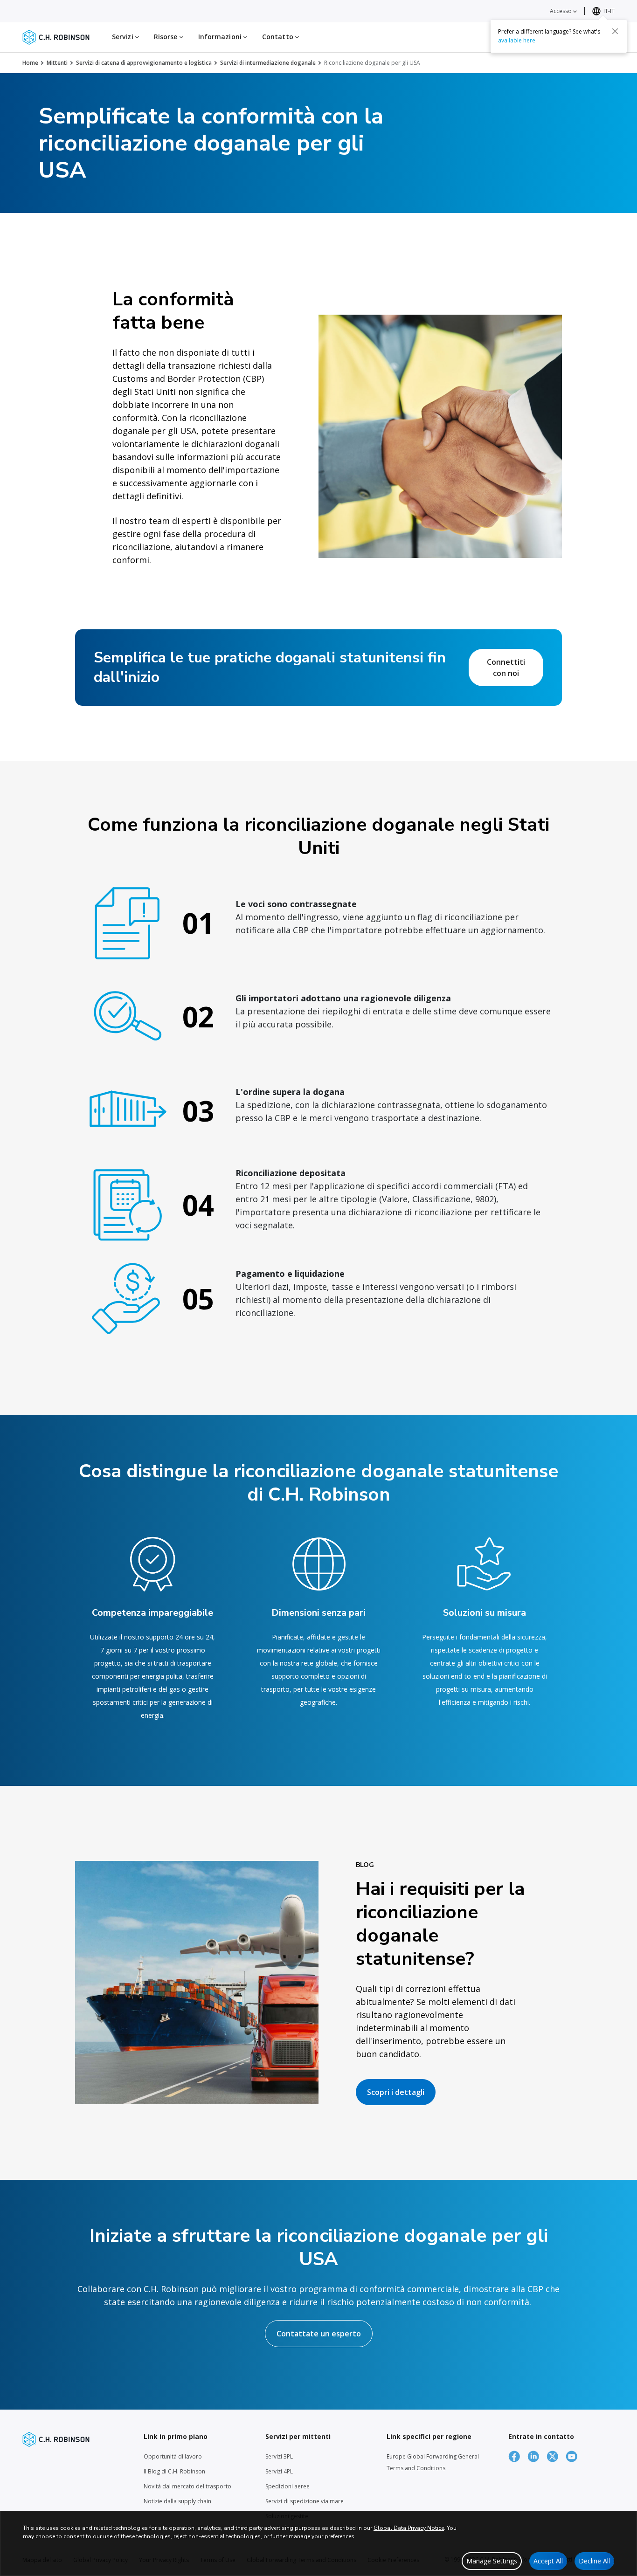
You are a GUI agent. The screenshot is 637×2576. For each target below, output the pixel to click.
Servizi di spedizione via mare (305, 2501)
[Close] (615, 31)
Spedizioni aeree (287, 2486)
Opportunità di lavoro (173, 2456)
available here (517, 40)
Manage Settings (492, 2561)
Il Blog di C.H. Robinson (174, 2471)
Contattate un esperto (319, 2334)
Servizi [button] (124, 37)
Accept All (548, 2561)
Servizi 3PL (279, 2456)
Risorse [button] (167, 37)
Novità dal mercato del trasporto (187, 2486)
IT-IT (609, 11)
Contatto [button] (279, 37)
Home (30, 63)
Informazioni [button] (221, 37)
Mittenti (57, 63)
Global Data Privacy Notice (409, 2528)
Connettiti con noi (506, 668)
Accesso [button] (561, 11)
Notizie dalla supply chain (177, 2501)
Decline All (594, 2561)
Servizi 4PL (279, 2471)
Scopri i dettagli (396, 2092)
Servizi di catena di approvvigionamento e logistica (144, 63)
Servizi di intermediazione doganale (268, 63)
